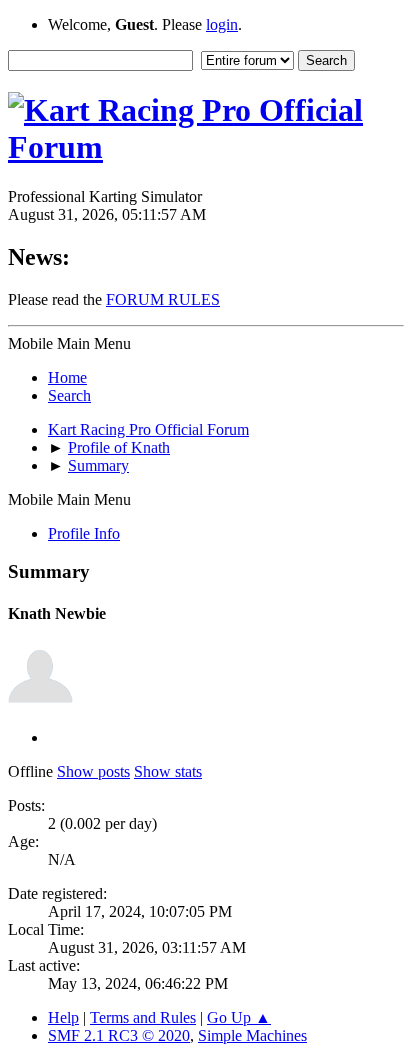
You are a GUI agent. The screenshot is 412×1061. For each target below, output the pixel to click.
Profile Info (84, 533)
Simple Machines (252, 1035)
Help (63, 1017)
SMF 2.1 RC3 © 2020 (119, 1035)
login (222, 24)
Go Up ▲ (239, 1017)
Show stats (168, 771)
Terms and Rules (143, 1017)
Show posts (93, 771)
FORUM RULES (163, 299)
